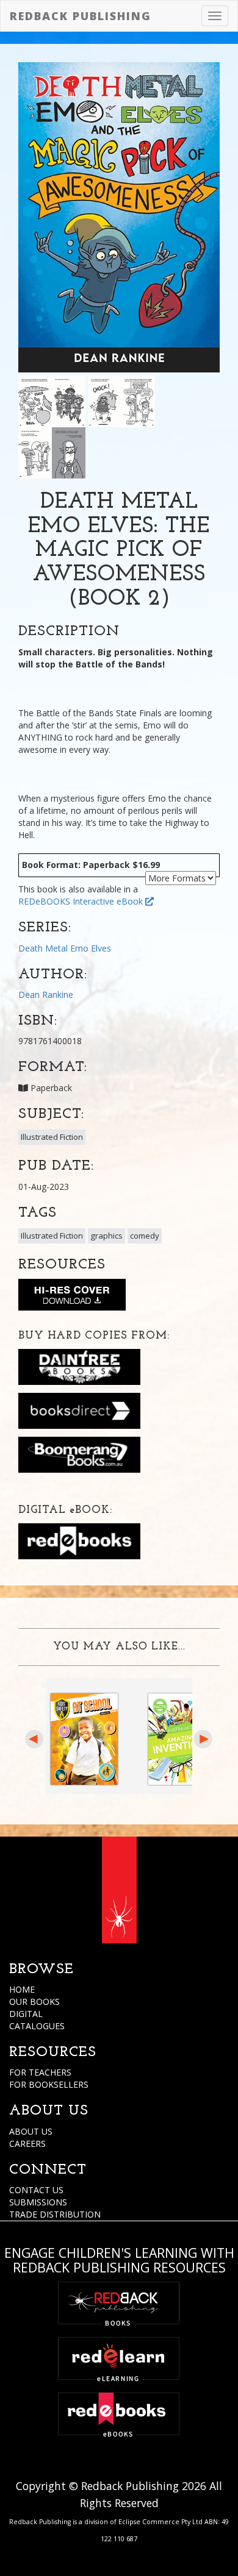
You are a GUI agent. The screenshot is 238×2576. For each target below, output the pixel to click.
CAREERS (27, 2144)
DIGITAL (26, 2014)
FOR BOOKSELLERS (49, 2084)
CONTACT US (36, 2190)
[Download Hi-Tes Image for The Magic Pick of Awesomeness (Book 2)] (72, 1297)
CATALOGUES (37, 2026)
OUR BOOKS (34, 2001)
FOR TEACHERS (40, 2072)
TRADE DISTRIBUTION (55, 2214)
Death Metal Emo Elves (65, 948)
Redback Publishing (81, 16)
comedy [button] (145, 1236)
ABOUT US (31, 2131)
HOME (22, 1989)
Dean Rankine (46, 994)
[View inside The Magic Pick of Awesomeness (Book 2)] (52, 400)
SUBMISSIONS (38, 2202)
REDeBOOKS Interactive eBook (82, 901)
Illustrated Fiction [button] (52, 1137)
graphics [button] (106, 1236)
